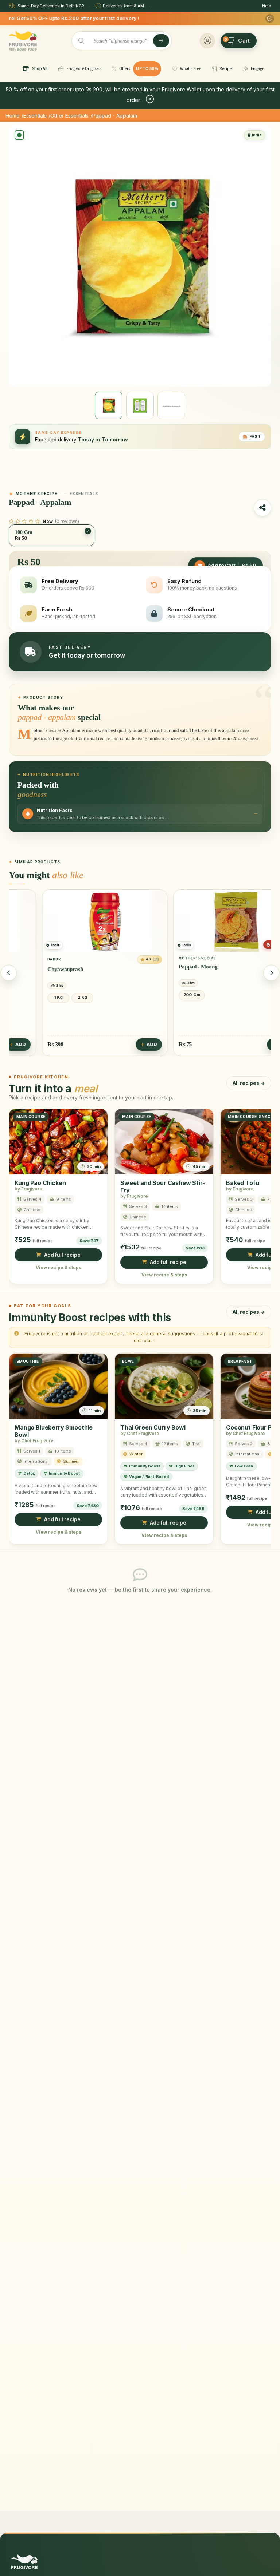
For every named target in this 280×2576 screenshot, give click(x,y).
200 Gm (162, 995)
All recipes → (249, 1083)
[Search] (161, 41)
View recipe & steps (59, 1267)
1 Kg (28, 997)
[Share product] (262, 508)
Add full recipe (62, 1255)
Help (267, 6)
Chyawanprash (35, 969)
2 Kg (52, 997)
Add (122, 1044)
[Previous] (9, 973)
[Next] (271, 973)
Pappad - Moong (168, 967)
